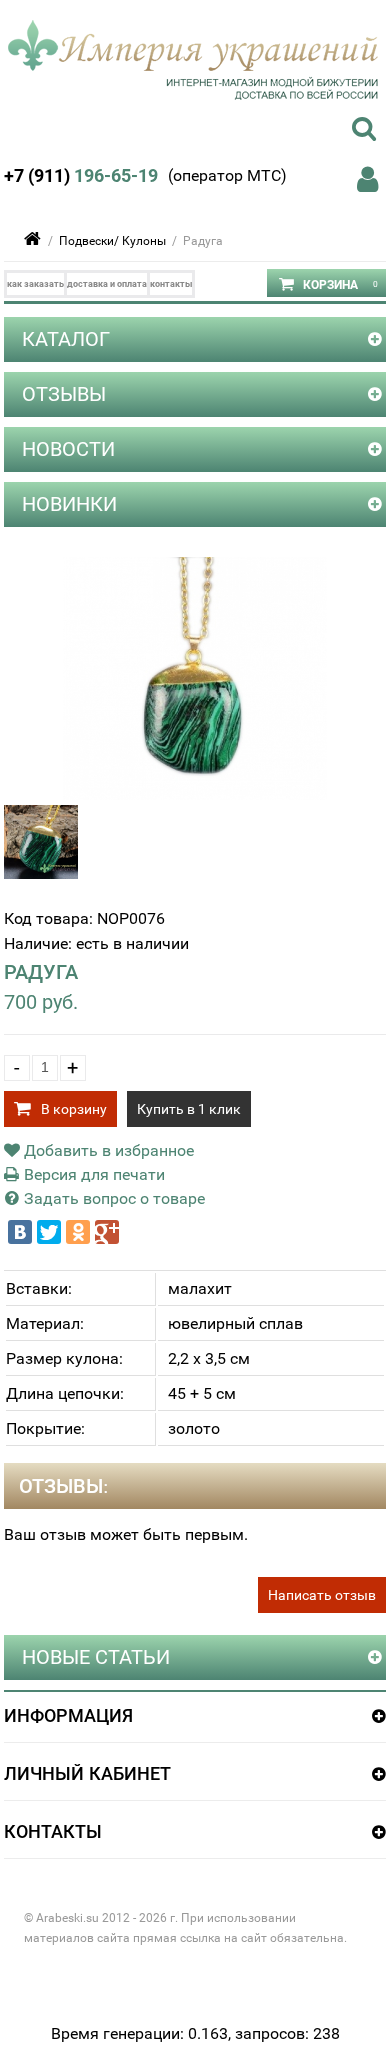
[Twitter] (49, 1232)
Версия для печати (92, 1174)
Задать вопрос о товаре (112, 1198)
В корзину (74, 1109)
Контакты (171, 284)
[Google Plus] (107, 1232)
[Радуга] (195, 794)
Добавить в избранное (107, 1150)
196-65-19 (81, 175)
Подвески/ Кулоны (112, 241)
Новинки (69, 504)
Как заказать (35, 284)
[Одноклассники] (78, 1232)
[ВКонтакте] (20, 1232)
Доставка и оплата (107, 284)
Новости (68, 449)
